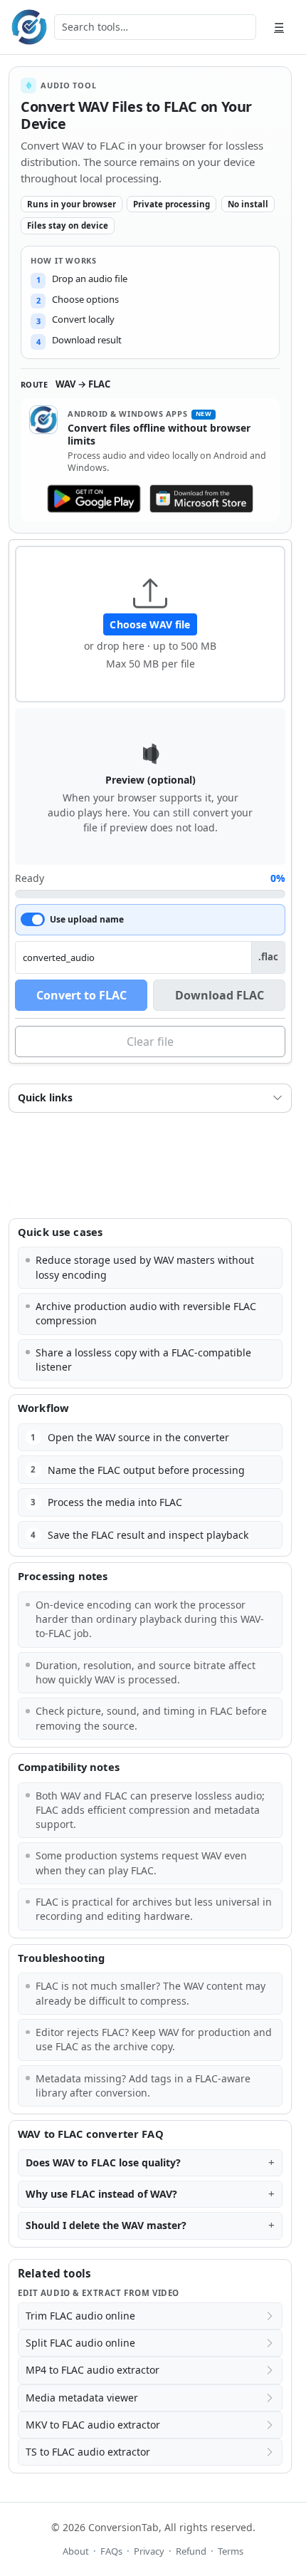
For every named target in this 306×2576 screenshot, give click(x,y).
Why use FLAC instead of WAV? (101, 2194)
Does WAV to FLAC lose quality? (103, 2162)
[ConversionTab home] (29, 27)
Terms (231, 2551)
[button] (150, 624)
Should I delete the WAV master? (106, 2225)
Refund (191, 2551)
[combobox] (155, 27)
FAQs (111, 2551)
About (76, 2551)
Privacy (149, 2551)
